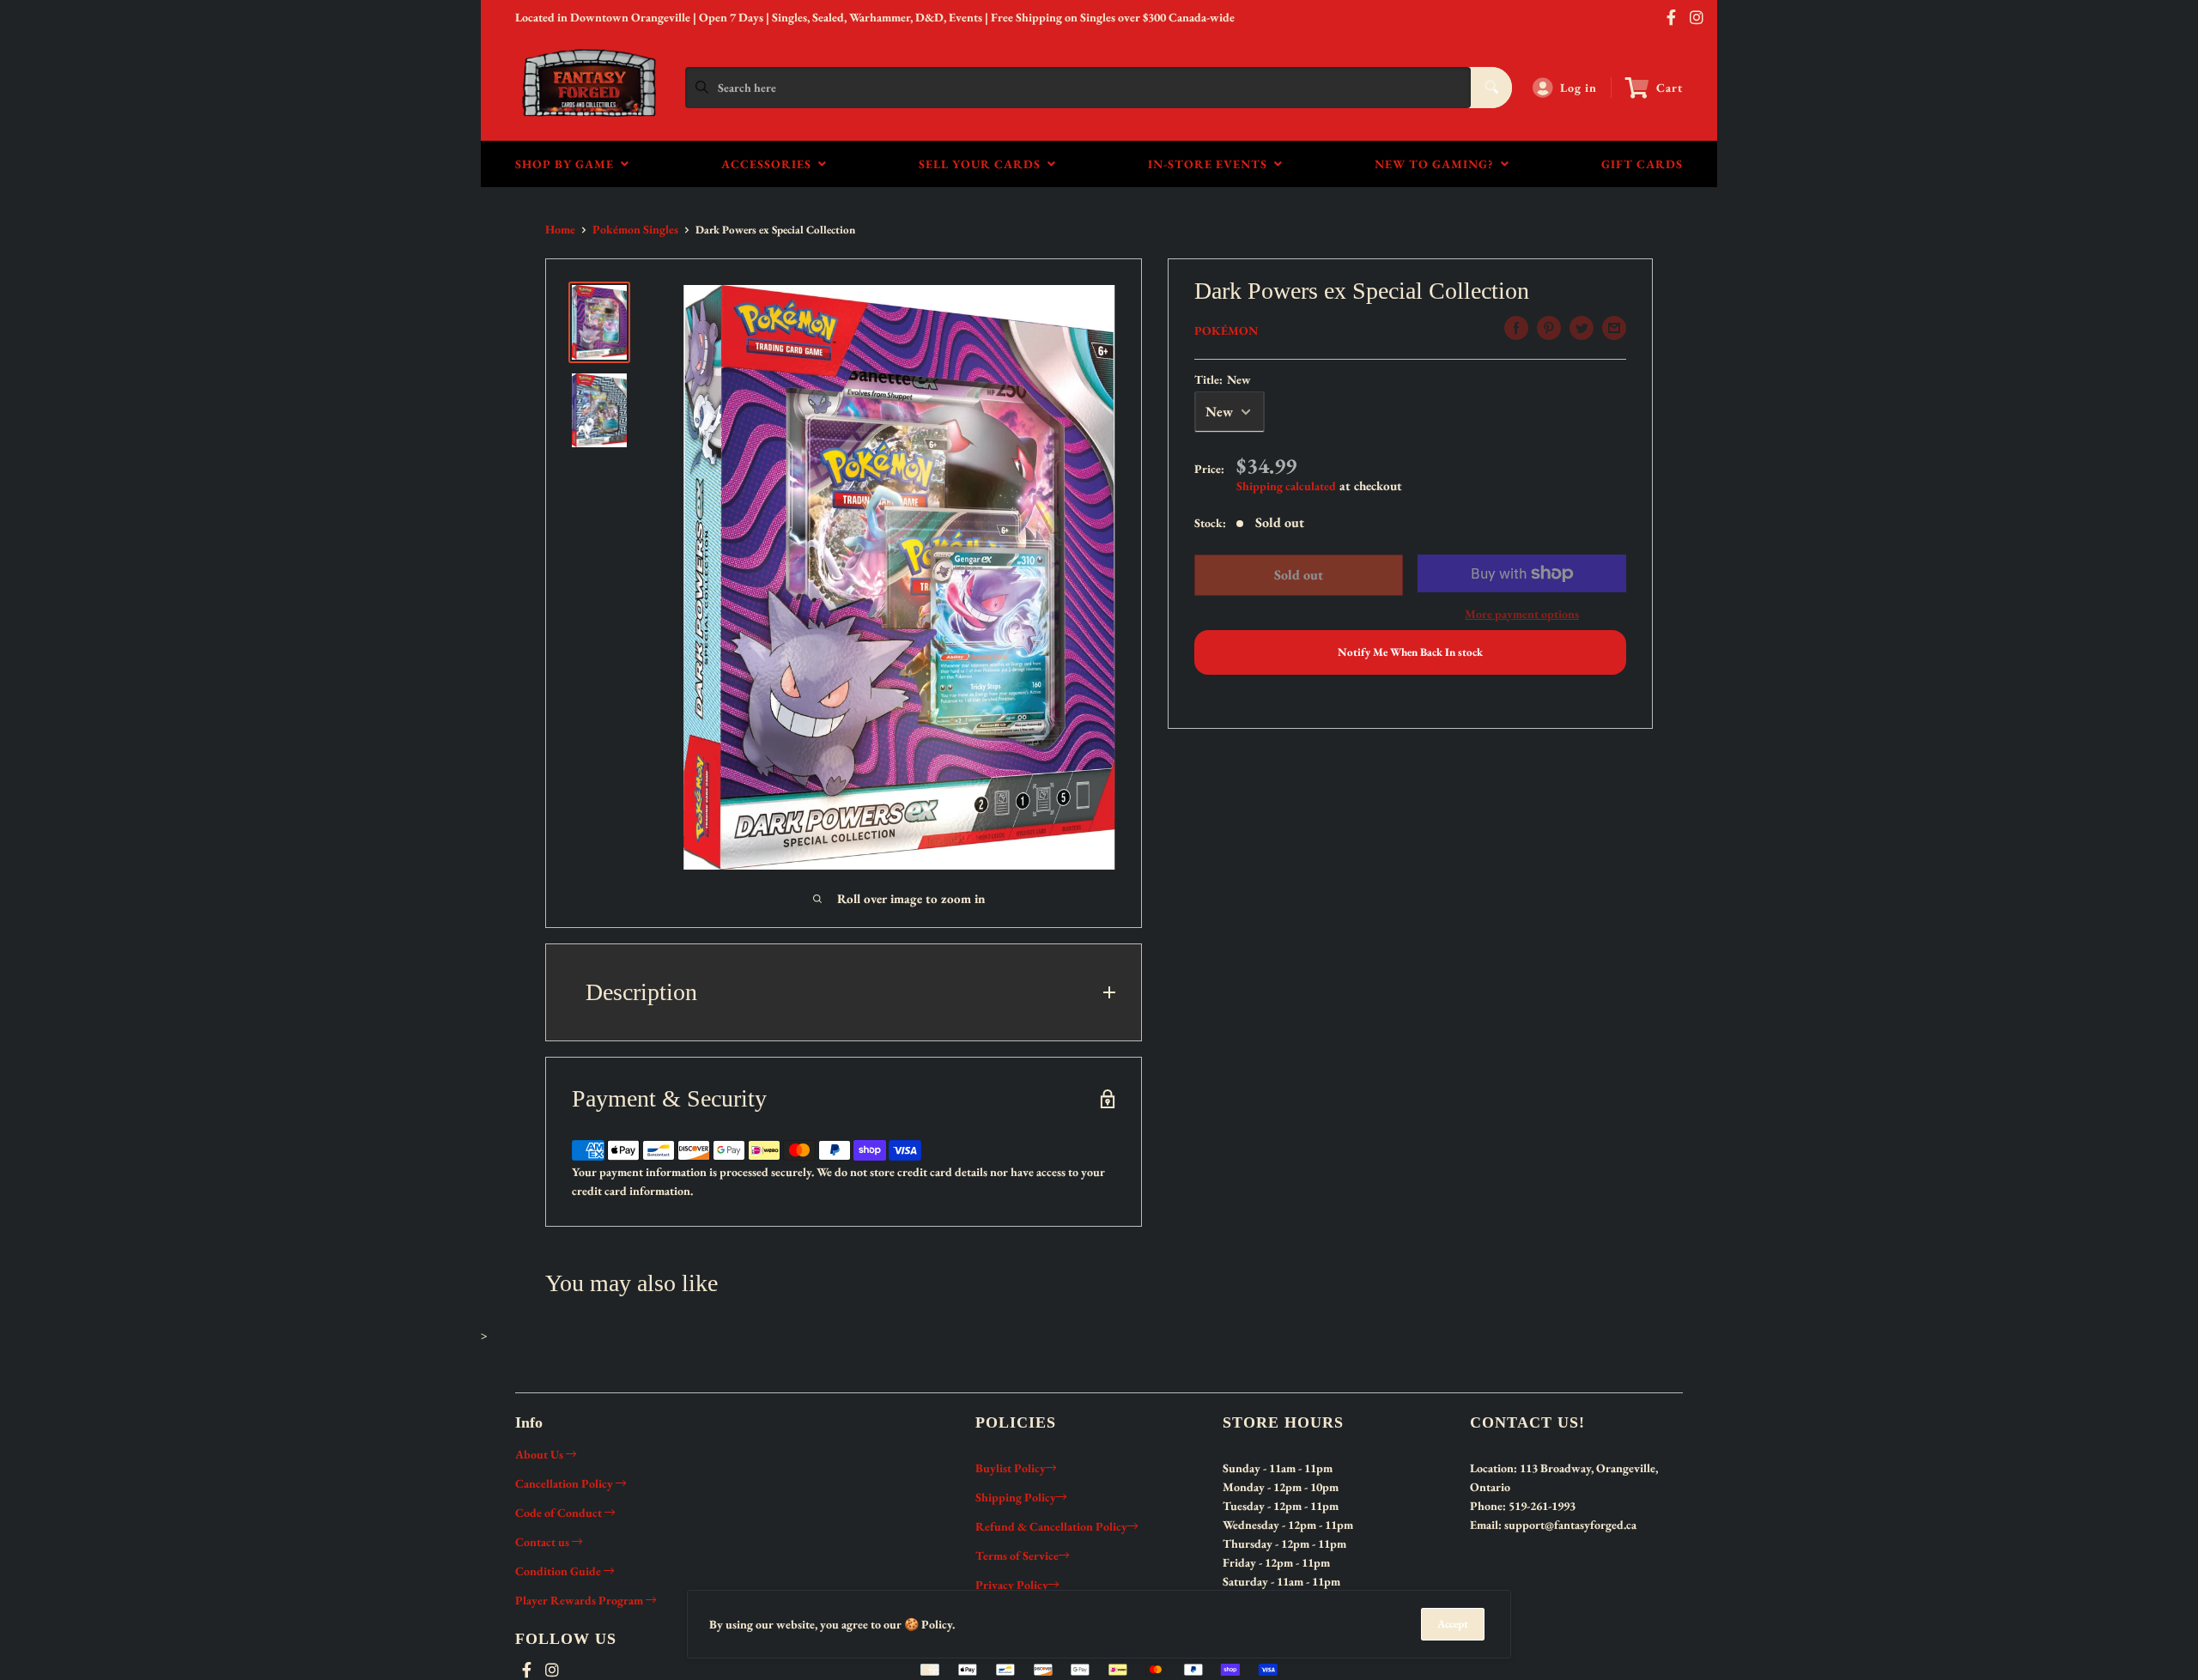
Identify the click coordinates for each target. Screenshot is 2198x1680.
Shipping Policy (1016, 1497)
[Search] (1491, 88)
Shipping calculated (1286, 486)
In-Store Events (1211, 164)
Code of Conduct (560, 1513)
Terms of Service (1017, 1556)
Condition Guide (559, 1571)
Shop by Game (568, 164)
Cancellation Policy (565, 1483)
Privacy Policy (1012, 1585)
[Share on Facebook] (1516, 328)
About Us (540, 1454)
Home (560, 229)
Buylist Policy (1011, 1468)
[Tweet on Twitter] (1582, 328)
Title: (1223, 379)
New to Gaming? (1438, 164)
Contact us (543, 1542)
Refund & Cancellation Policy (1051, 1526)
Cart (1670, 88)
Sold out (1298, 575)
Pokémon (1226, 331)
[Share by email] (1614, 328)
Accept (1453, 1624)
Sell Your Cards (983, 164)
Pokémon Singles (635, 229)
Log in (1579, 88)
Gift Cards (1642, 164)
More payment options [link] (1522, 614)
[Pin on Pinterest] (1549, 328)
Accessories (770, 164)
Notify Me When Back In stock (1410, 652)
